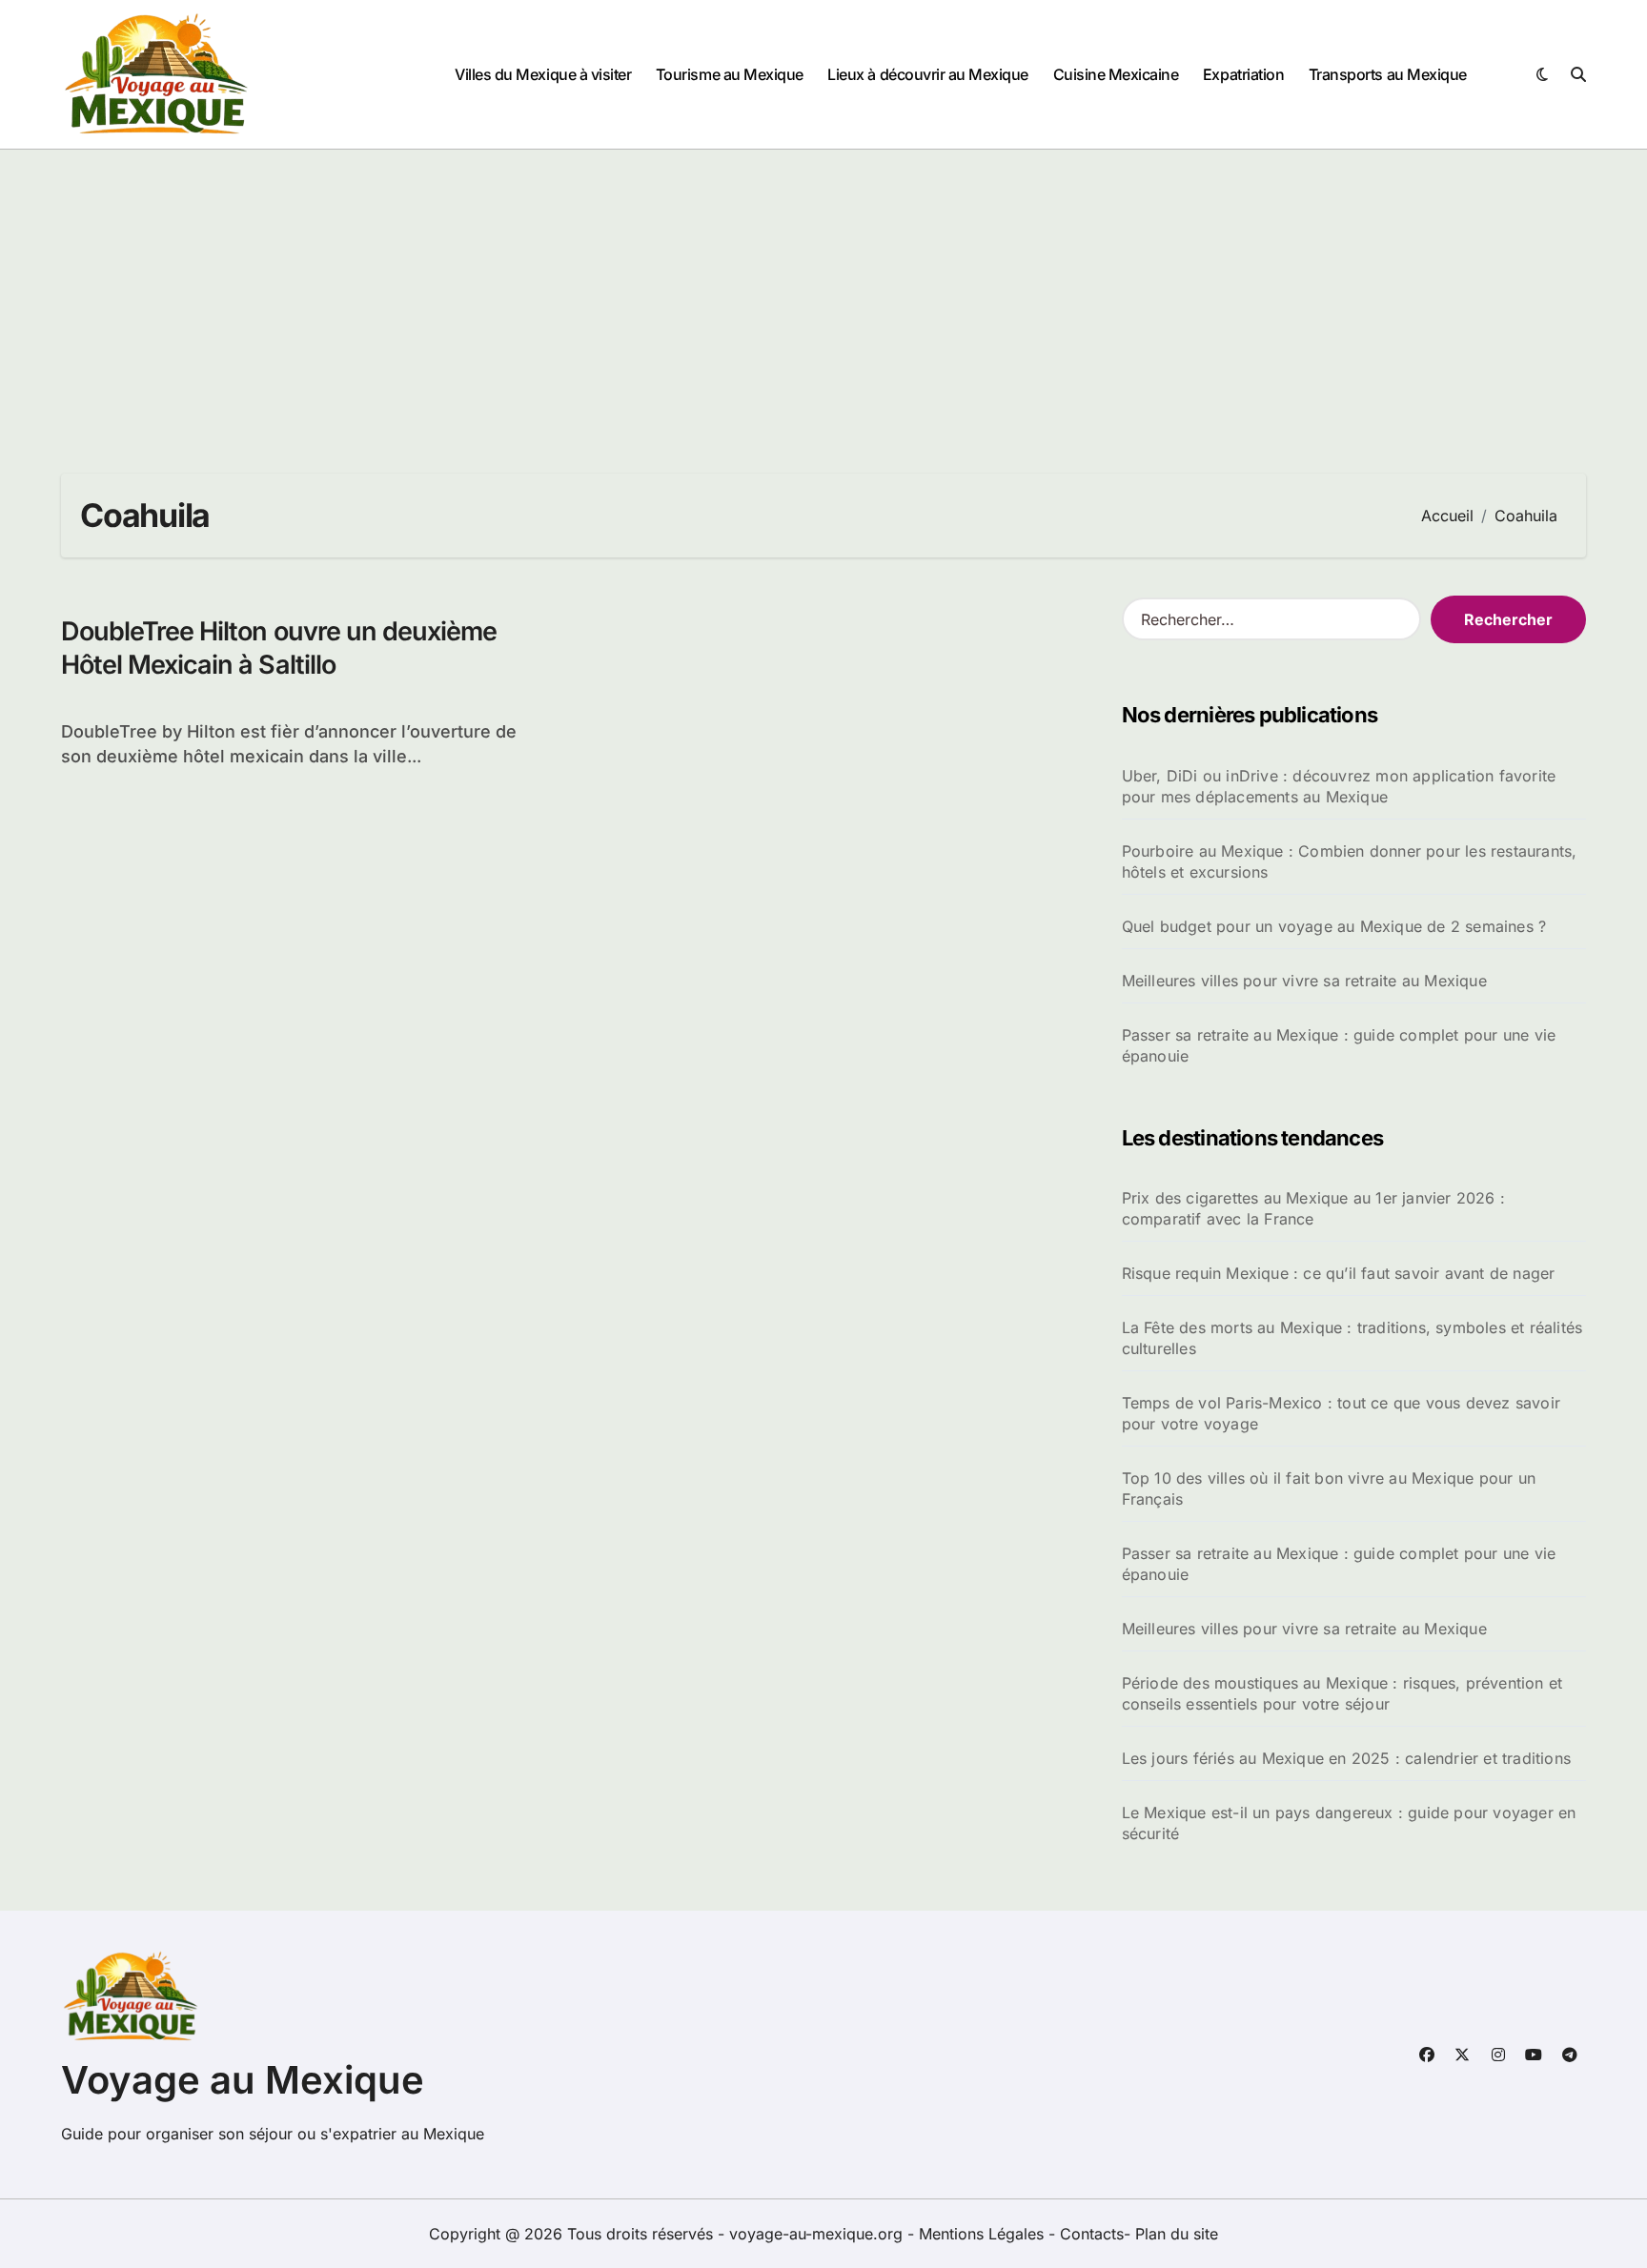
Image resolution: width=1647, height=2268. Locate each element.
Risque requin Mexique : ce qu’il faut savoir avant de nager (1339, 1273)
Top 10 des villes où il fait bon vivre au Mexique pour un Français (1329, 1488)
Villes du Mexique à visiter (543, 74)
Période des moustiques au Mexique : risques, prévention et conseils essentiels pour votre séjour (1342, 1693)
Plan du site (1177, 2234)
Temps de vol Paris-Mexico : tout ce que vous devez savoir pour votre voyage (1341, 1413)
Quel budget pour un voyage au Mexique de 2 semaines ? (1334, 926)
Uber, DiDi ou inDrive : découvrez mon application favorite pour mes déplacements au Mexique (1339, 786)
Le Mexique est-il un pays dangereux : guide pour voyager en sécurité (1349, 1823)
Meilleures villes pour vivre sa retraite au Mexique (1304, 981)
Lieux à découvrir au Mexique (928, 74)
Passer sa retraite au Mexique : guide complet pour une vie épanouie (1339, 1045)
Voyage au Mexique (243, 2080)
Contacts (1092, 2234)
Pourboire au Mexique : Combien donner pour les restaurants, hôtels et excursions (1350, 861)
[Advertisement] (823, 293)
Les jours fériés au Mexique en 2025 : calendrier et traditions (1346, 1758)
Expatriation (1243, 74)
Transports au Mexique (1388, 74)
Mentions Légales (984, 2234)
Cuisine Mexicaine (1116, 74)
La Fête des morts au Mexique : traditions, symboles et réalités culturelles (1352, 1338)
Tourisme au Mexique (730, 74)
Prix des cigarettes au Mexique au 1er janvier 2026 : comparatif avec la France (1313, 1208)
